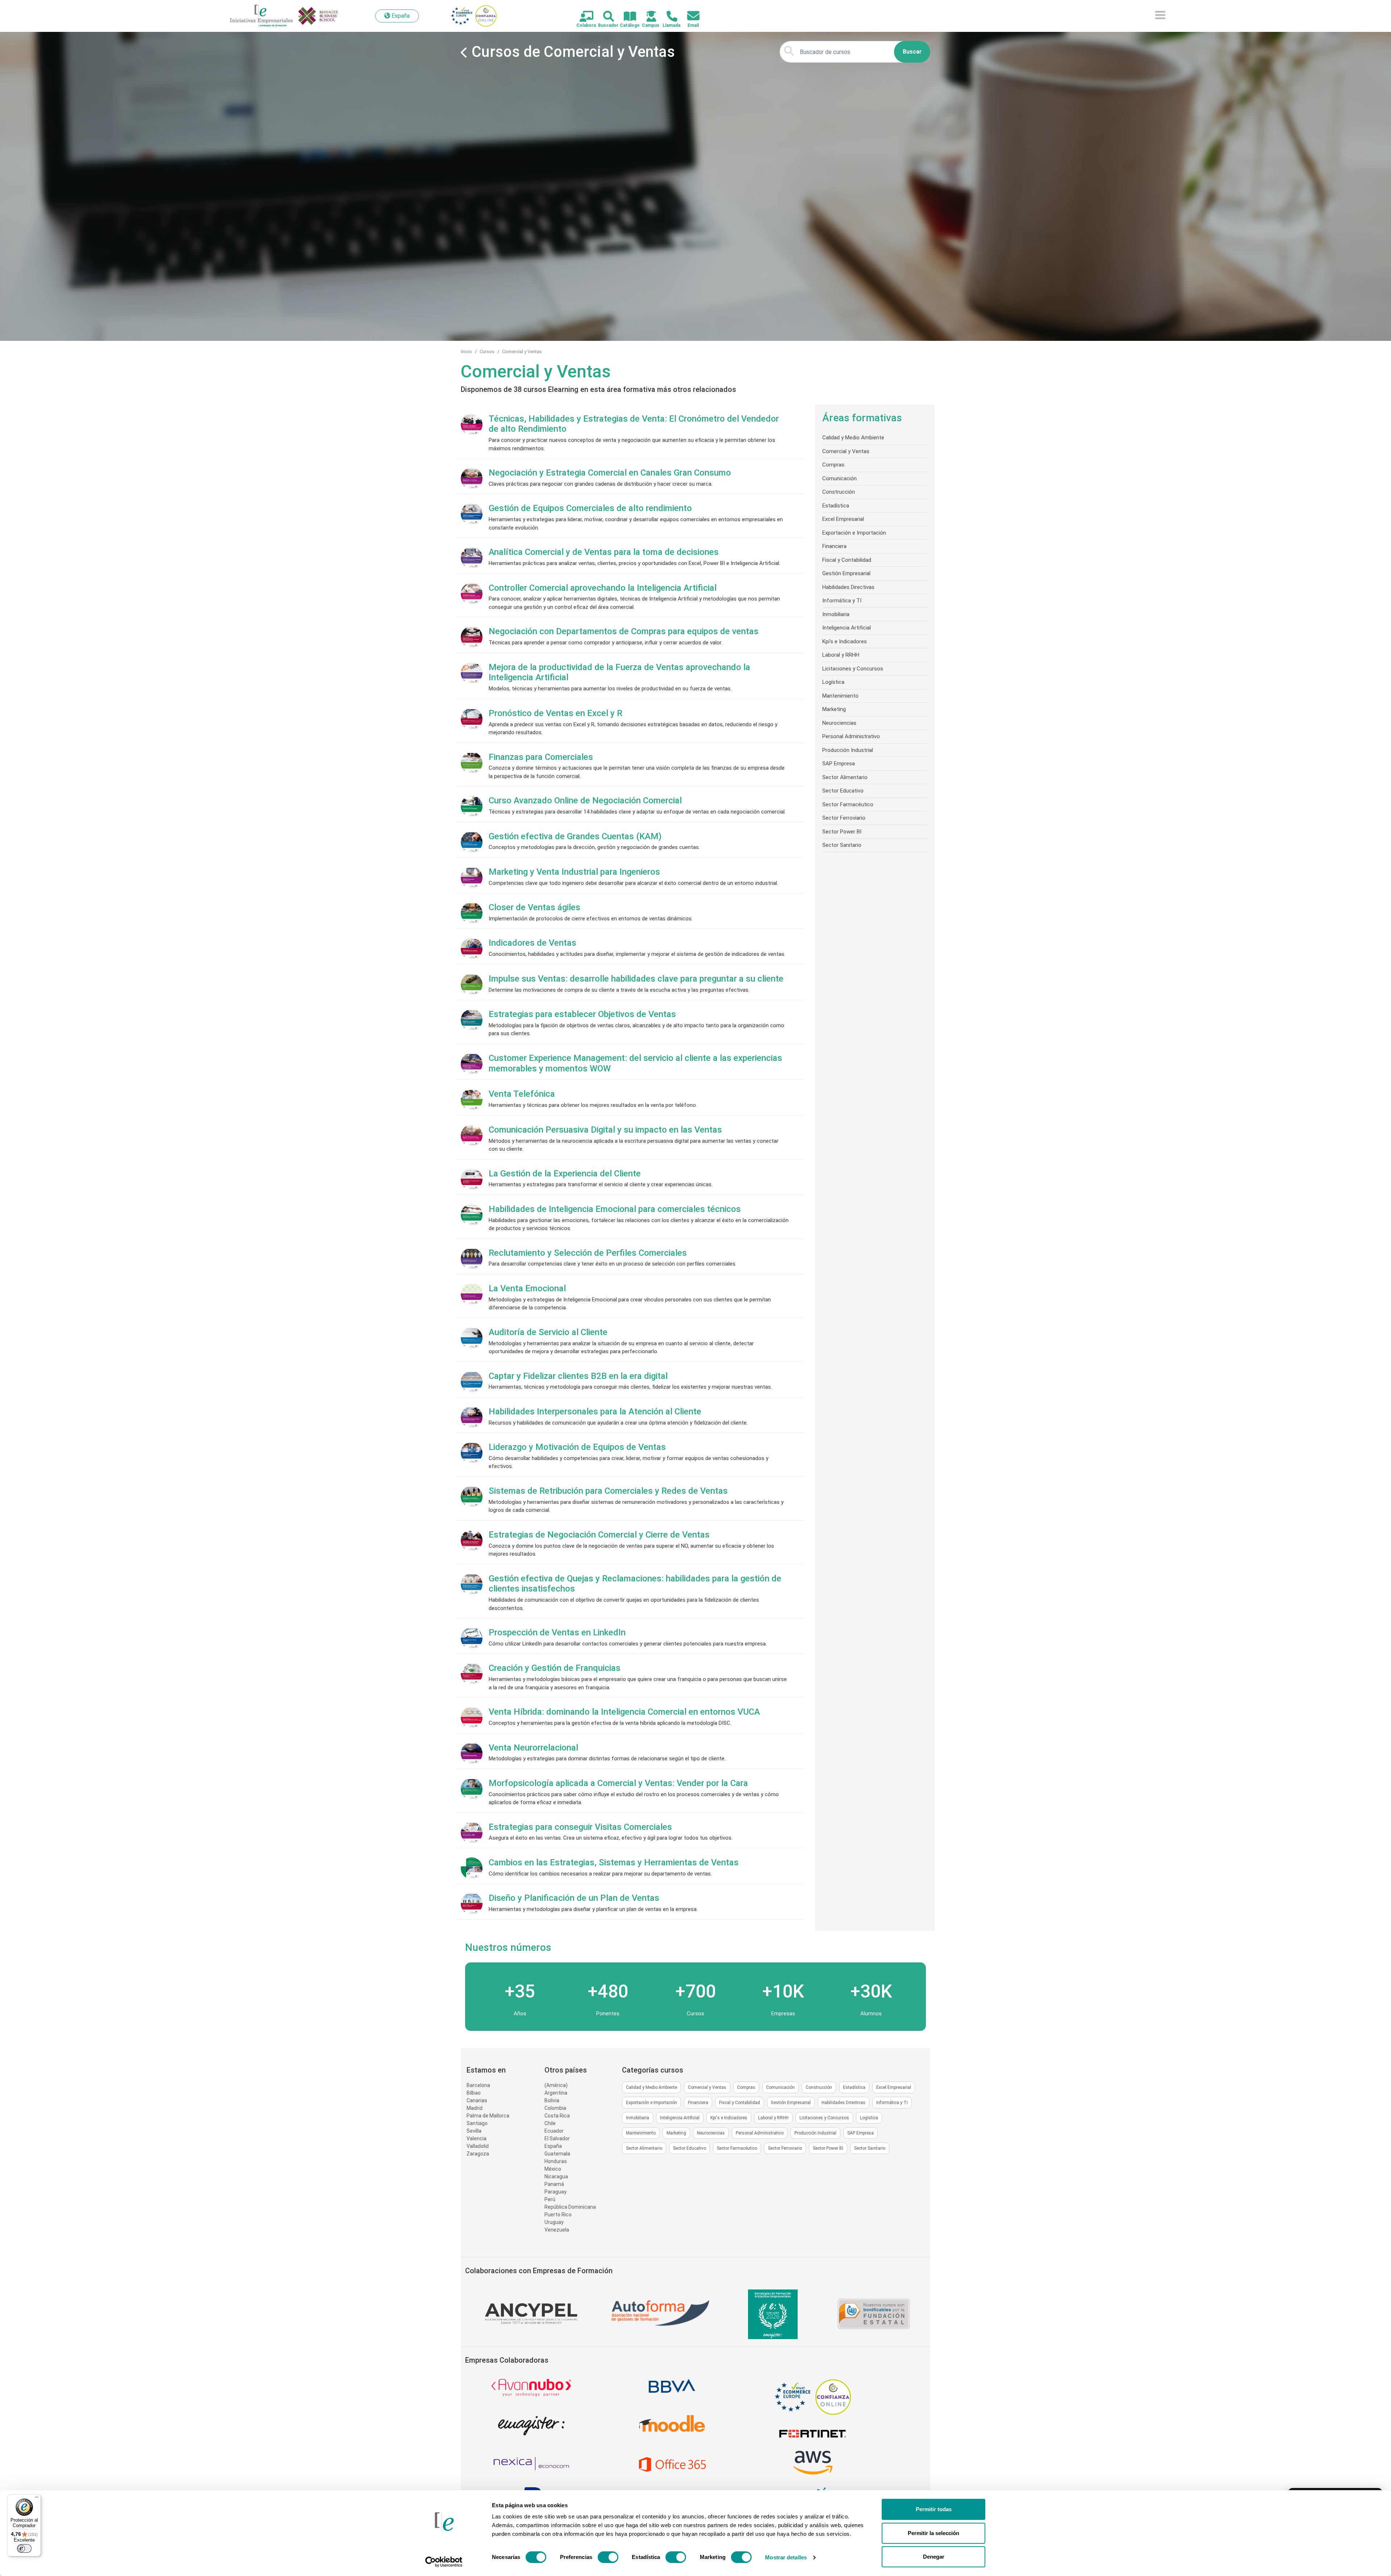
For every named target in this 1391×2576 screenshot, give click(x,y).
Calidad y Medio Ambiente (853, 438)
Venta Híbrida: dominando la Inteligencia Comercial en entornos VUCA (624, 1712)
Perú (550, 2199)
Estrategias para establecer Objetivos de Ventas (582, 1014)
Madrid (475, 2108)
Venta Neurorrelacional (533, 1748)
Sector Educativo (843, 791)
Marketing (834, 709)
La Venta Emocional (527, 1288)
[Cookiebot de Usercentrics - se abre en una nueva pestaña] (444, 2562)
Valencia (477, 2138)
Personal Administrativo (851, 736)
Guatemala (557, 2154)
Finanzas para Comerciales (541, 757)
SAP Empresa (839, 764)
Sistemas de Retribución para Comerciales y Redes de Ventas (608, 1491)
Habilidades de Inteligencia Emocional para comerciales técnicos (615, 1209)
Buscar (912, 52)
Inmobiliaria (836, 614)
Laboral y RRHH (841, 655)
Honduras (556, 2161)
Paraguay (555, 2192)
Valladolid (478, 2146)
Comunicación (839, 478)
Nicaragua (556, 2176)
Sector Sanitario (842, 845)
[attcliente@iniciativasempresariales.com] (689, 16)
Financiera (834, 546)
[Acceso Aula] (647, 17)
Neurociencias (839, 723)
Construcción (839, 492)
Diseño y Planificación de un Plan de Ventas (574, 1898)
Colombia (555, 2108)
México (553, 2169)
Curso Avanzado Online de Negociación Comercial (585, 800)
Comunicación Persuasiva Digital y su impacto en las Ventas (605, 1130)
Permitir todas (934, 2509)
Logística (833, 682)
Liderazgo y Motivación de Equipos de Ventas (577, 1447)
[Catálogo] (626, 17)
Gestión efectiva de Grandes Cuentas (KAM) (575, 836)
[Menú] (37, 2499)
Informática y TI (842, 601)
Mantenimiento (840, 696)
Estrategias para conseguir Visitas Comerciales (580, 1827)
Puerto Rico (558, 2215)
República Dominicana (570, 2207)
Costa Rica (557, 2116)
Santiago (477, 2123)
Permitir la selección (933, 2533)
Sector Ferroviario (844, 818)
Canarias (477, 2100)
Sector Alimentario (845, 777)
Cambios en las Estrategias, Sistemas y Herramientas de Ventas (614, 1862)
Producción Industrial (848, 750)
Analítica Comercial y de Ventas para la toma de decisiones (604, 552)
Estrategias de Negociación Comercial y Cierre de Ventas (599, 1535)
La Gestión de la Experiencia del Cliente (565, 1174)
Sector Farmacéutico (848, 804)
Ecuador (554, 2131)
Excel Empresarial (843, 519)
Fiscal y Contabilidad (847, 560)
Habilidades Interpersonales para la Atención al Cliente (595, 1412)
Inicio (466, 352)
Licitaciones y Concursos (853, 669)
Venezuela (557, 2230)
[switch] (608, 2557)
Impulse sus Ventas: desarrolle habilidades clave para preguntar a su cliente (636, 979)
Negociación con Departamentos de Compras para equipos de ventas (624, 631)
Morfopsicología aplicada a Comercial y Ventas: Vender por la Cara (618, 1783)
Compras (833, 465)
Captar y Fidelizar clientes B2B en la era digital (578, 1376)
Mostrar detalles (786, 2557)
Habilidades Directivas (848, 587)
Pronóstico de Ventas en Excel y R (555, 713)
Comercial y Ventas (522, 352)
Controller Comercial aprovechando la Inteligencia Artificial (603, 588)
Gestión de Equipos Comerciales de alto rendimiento (590, 508)
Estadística (836, 506)
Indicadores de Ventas (532, 943)
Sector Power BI (842, 832)
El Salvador (557, 2138)
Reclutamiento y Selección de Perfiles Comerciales (588, 1253)
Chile (550, 2123)
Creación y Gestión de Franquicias (555, 1668)
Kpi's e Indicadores (845, 641)
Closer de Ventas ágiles (534, 907)
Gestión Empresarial (846, 573)
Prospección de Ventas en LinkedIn (557, 1632)
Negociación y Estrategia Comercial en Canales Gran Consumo (610, 473)
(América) (556, 2085)
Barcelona (478, 2085)
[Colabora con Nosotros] (582, 17)
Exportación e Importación (854, 533)
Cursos (487, 352)
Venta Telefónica (522, 1094)
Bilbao (474, 2093)
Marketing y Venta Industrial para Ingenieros (574, 872)
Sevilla (474, 2131)
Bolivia (552, 2100)
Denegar (934, 2557)
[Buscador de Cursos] (604, 17)
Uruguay (554, 2222)
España (553, 2146)
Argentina (556, 2093)
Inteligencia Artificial (847, 628)
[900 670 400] (668, 17)
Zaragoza (478, 2154)
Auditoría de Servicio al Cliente (548, 1332)
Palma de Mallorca (488, 2116)
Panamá (554, 2184)
